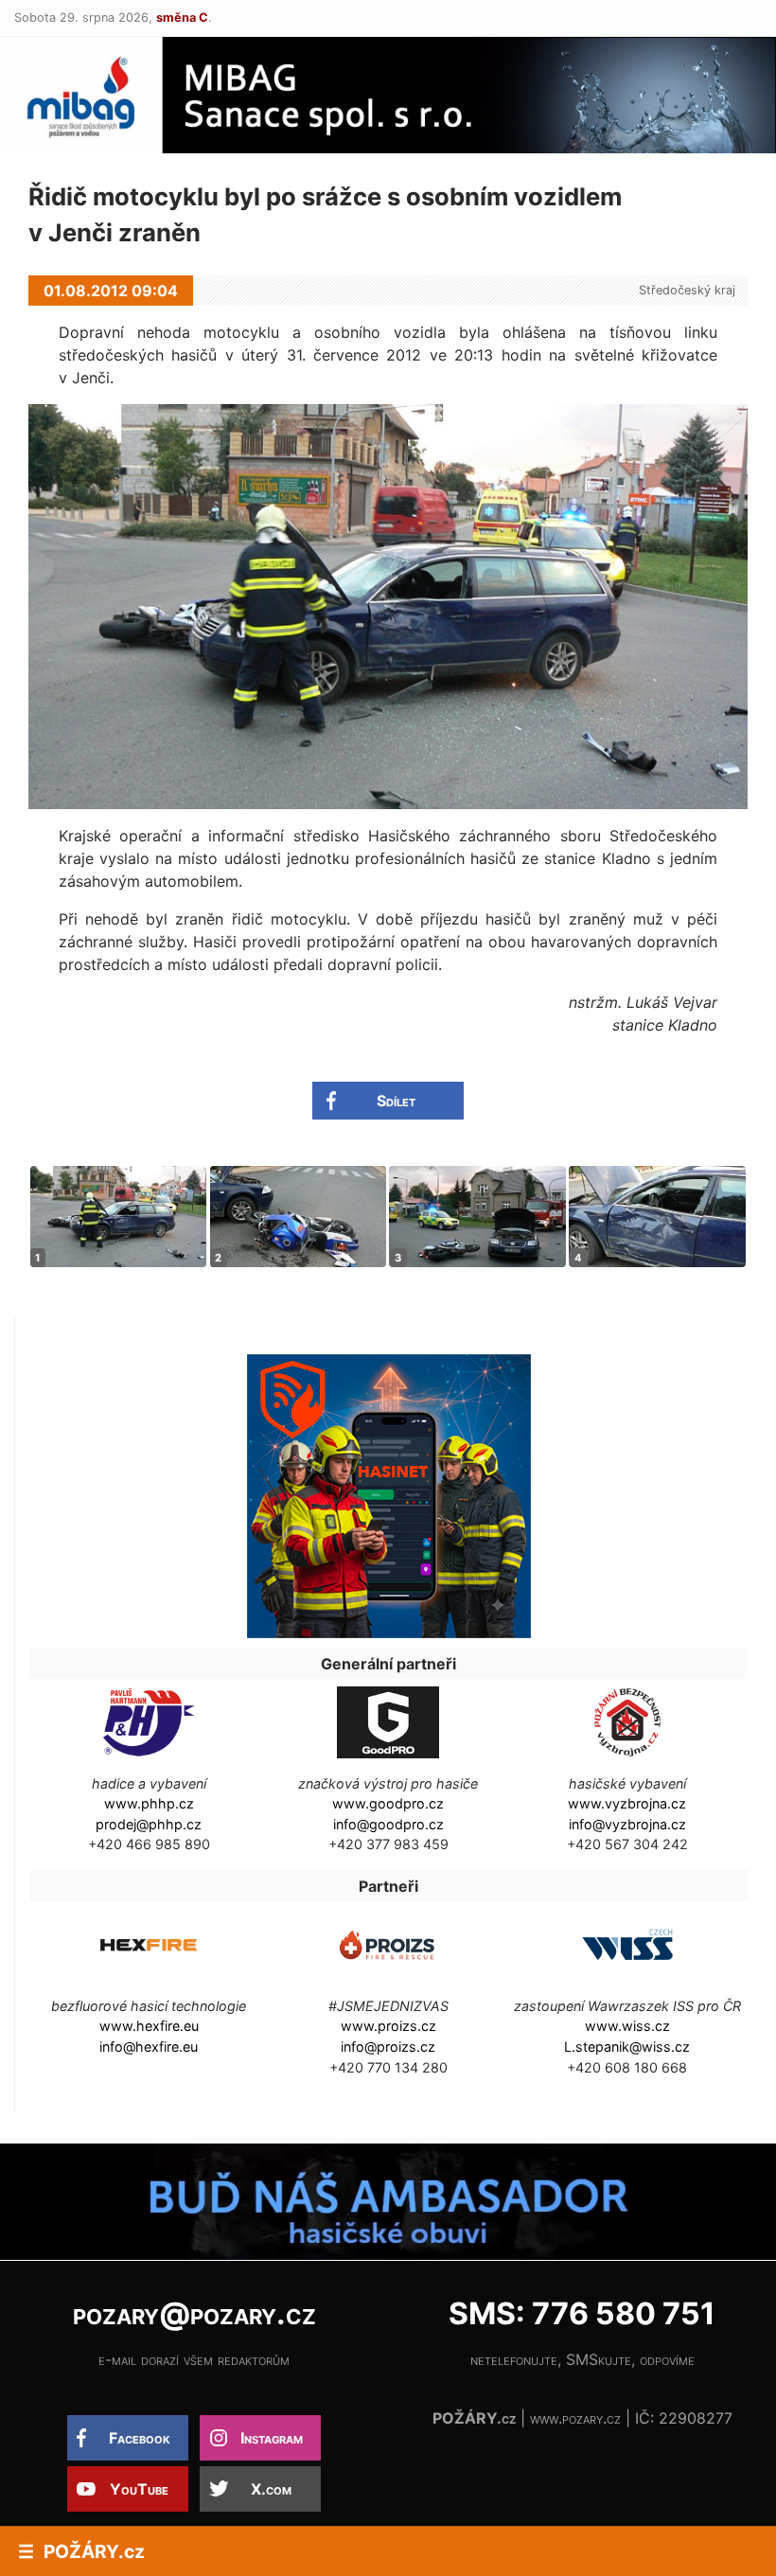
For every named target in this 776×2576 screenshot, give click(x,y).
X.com (271, 2489)
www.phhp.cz (149, 1803)
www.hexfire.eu (149, 2026)
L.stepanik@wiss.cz (627, 2047)
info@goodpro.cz (388, 1824)
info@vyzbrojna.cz (627, 1824)
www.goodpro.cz (388, 1803)
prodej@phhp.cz (149, 1824)
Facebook (140, 2438)
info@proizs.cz (388, 2047)
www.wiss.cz (627, 2026)
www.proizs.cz (388, 2026)
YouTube (139, 2489)
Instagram (272, 2438)
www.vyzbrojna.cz (627, 1803)
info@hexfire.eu (149, 2047)
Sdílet (396, 1101)
